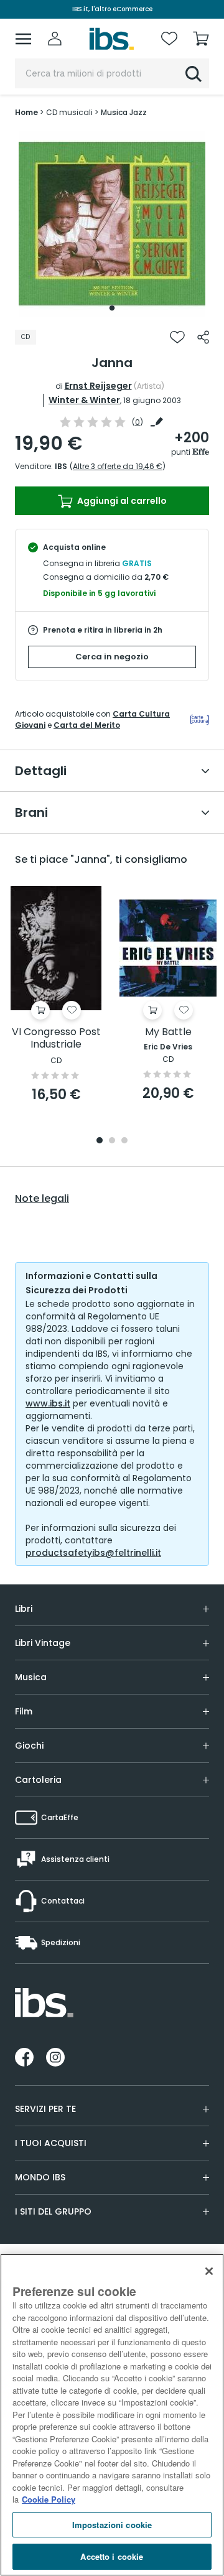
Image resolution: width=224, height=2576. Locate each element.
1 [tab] (112, 308)
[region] (112, 2415)
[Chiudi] (209, 2271)
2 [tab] (112, 1141)
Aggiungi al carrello (121, 501)
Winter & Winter (84, 400)
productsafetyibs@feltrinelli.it (93, 1553)
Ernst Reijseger (98, 386)
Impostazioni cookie (112, 2525)
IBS (61, 466)
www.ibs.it (48, 1403)
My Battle (168, 1032)
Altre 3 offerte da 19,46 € (118, 466)
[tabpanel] (112, 224)
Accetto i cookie (112, 2556)
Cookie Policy (49, 2499)
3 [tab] (124, 1141)
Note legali (42, 1199)
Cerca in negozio (112, 657)
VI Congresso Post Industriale (56, 1039)
